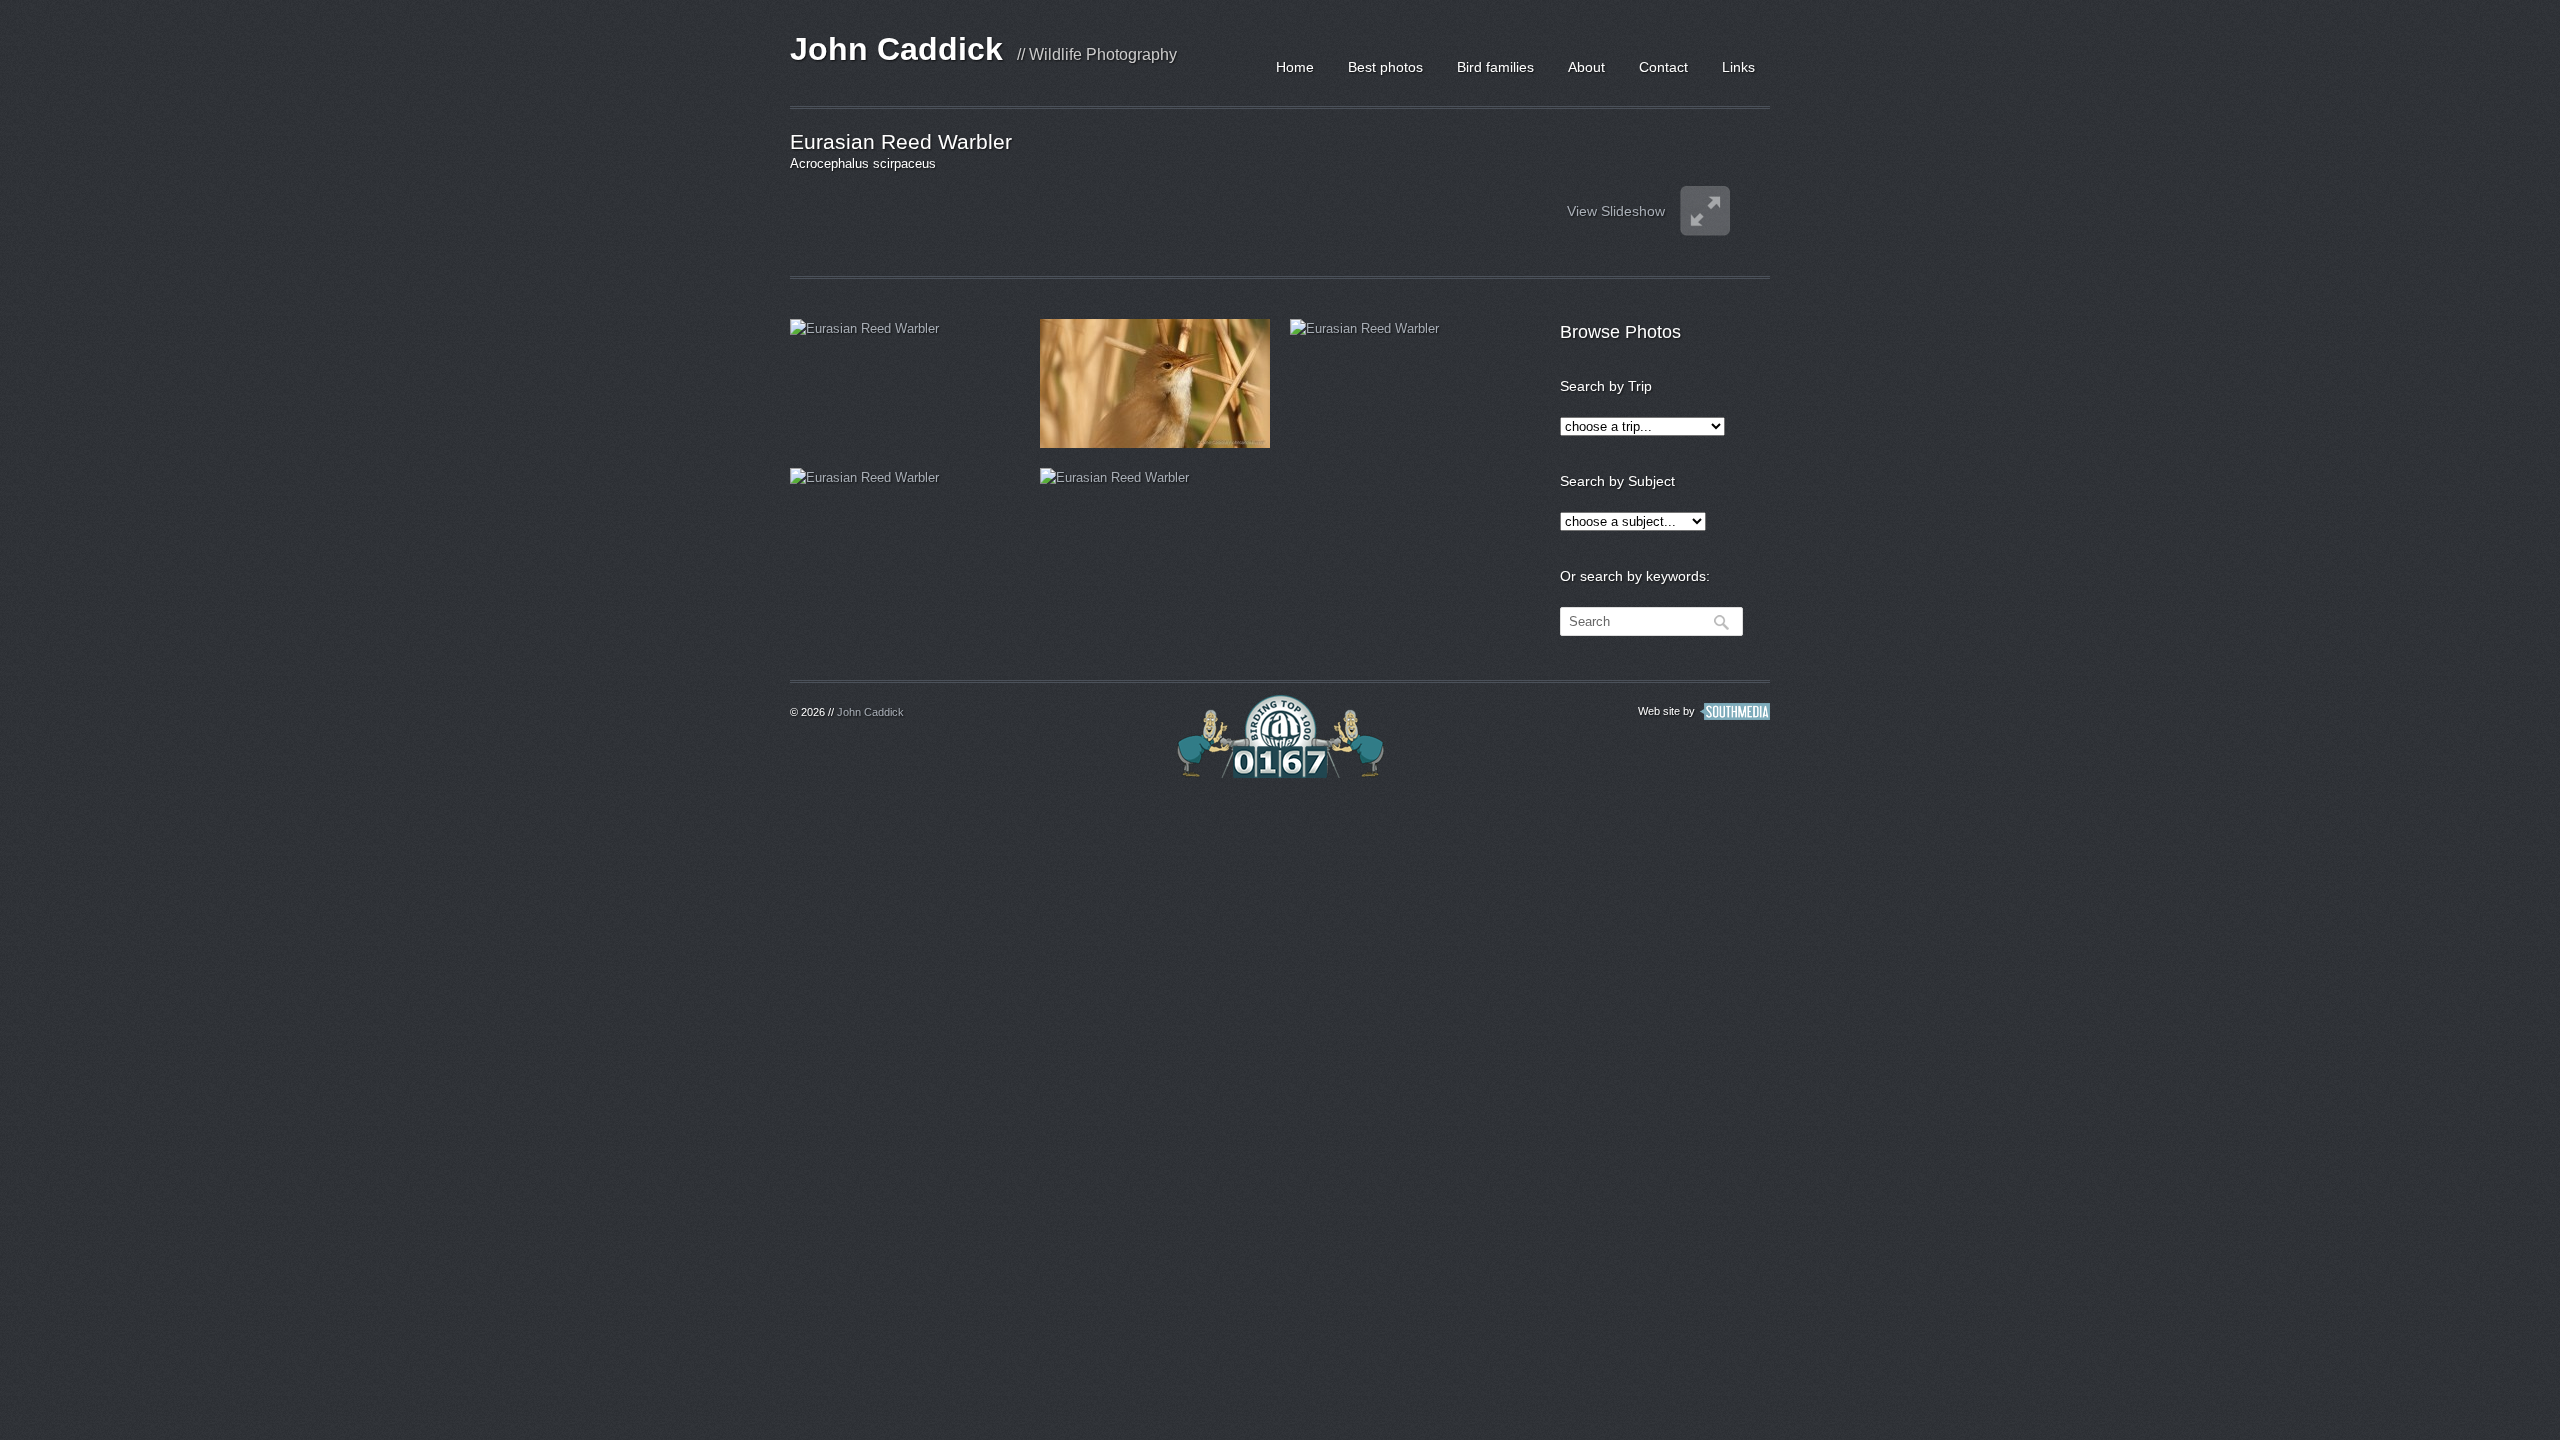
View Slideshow (1616, 211)
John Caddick (896, 49)
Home (1295, 67)
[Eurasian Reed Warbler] (905, 383)
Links (1738, 67)
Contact (1663, 67)
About (1586, 67)
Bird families (1495, 67)
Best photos (1385, 67)
